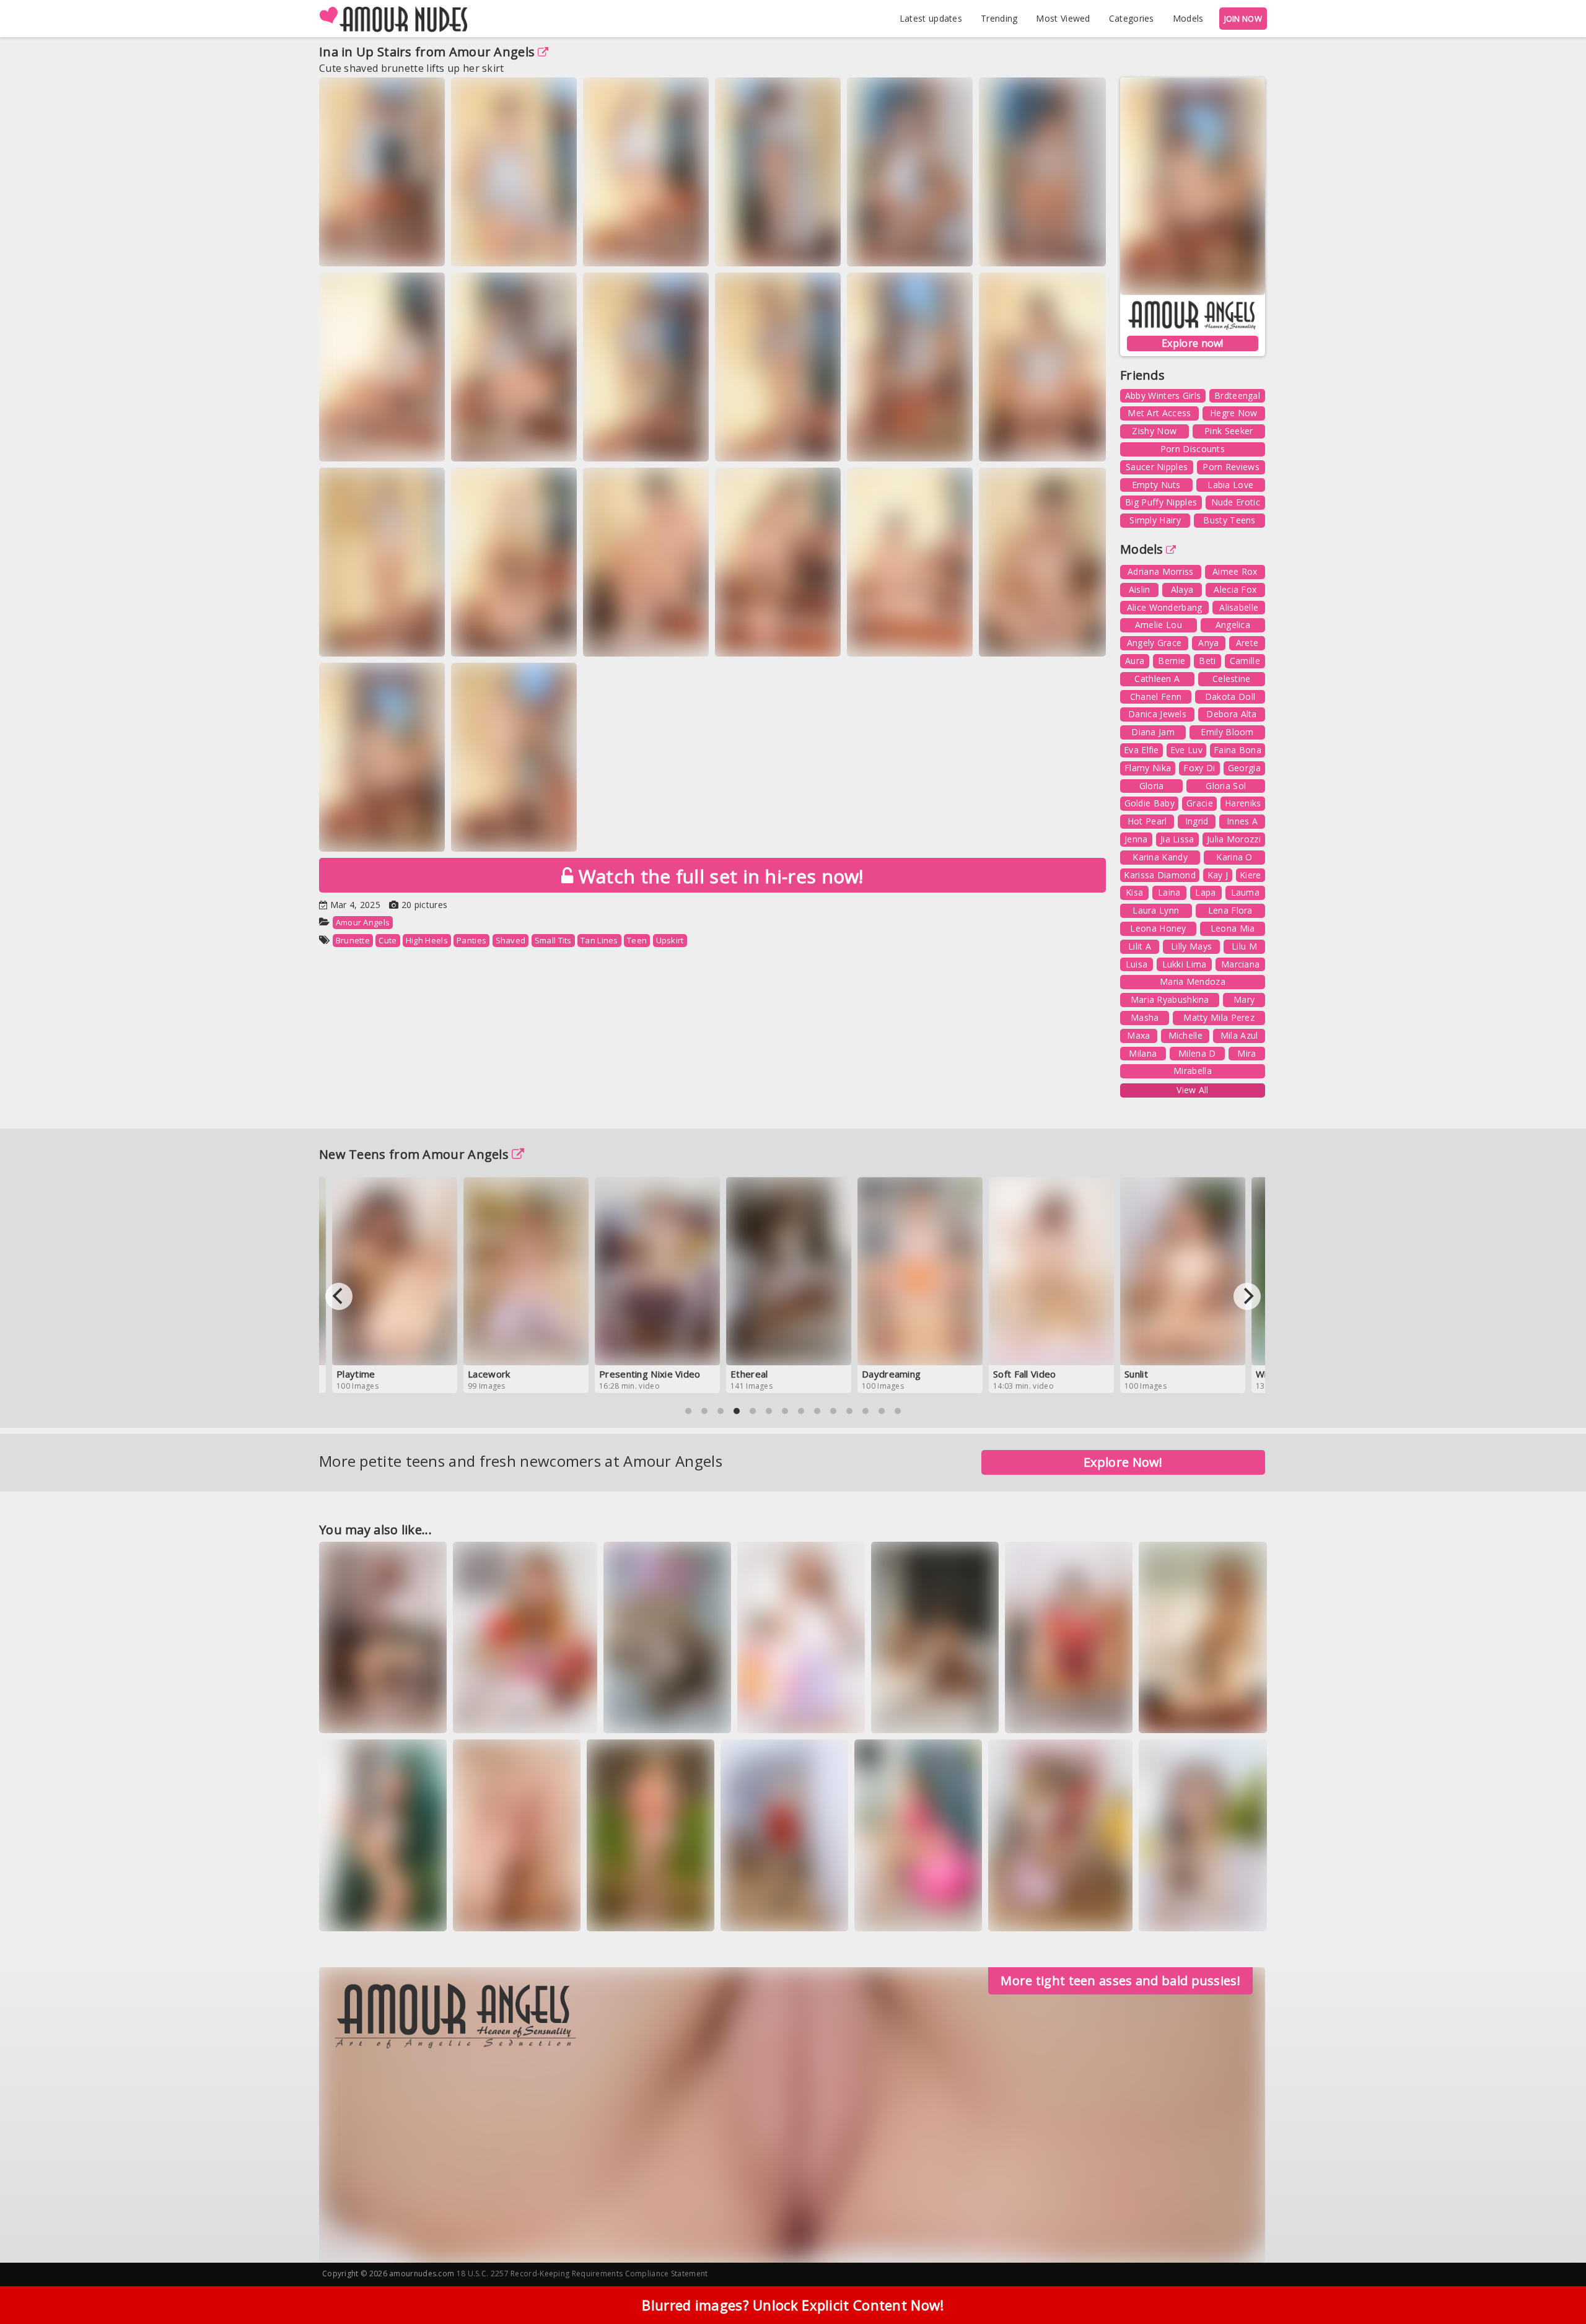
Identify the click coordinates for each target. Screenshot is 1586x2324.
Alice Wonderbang (1165, 607)
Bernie (1172, 661)
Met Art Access (1159, 413)
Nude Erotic (1236, 502)
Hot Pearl (1147, 821)
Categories (1132, 18)
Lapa (1205, 892)
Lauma (1246, 892)
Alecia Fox (1235, 589)
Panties (471, 940)
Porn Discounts (1193, 449)
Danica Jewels (1157, 714)
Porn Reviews (1231, 467)
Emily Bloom (1227, 732)
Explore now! (1193, 343)
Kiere (1251, 875)
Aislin (1140, 589)
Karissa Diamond (1160, 875)
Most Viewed (1063, 18)
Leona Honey (1158, 928)
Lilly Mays (1191, 946)
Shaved (511, 940)
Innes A (1242, 821)
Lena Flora (1230, 910)
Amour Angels (492, 52)
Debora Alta (1231, 714)
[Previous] (339, 1296)
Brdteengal (1237, 395)
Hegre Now (1234, 413)
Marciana (1240, 964)
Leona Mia (1233, 928)
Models (1188, 18)
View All (1192, 1090)
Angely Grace (1154, 643)
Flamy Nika (1148, 768)
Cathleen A (1157, 679)
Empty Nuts (1156, 485)
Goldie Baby (1150, 803)
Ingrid (1197, 821)
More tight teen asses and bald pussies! (1120, 1981)
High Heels (427, 940)
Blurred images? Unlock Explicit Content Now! (793, 2305)
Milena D (1197, 1053)
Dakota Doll (1230, 697)
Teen (637, 940)
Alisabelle (1239, 607)
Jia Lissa (1177, 839)
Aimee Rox (1235, 571)
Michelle (1185, 1035)
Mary (1244, 999)
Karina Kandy (1160, 857)
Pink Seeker (1229, 431)
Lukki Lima (1185, 964)
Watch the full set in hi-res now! (719, 876)
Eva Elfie (1141, 750)
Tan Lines (599, 940)
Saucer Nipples (1157, 467)
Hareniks (1243, 803)
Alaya (1182, 589)
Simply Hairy (1155, 520)
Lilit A (1140, 946)
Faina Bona (1238, 750)
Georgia (1244, 768)
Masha (1145, 1017)
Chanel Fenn (1156, 697)
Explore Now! (1123, 1462)
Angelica (1233, 625)
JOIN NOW (1243, 19)
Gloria (1152, 786)
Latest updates (931, 18)
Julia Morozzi (1234, 839)
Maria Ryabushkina (1170, 999)
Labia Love (1230, 485)
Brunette (353, 940)
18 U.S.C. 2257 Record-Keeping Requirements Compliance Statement (582, 2274)
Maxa (1138, 1035)
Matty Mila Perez (1219, 1017)
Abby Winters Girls (1163, 395)
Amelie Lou (1159, 625)
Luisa (1137, 964)
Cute (388, 940)
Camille (1245, 661)
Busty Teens (1229, 520)
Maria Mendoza (1193, 981)
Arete (1247, 643)
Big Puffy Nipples (1161, 502)
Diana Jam (1153, 732)
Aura (1135, 661)
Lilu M (1244, 946)
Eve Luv (1186, 750)
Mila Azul (1239, 1035)
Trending (999, 18)
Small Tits (553, 940)
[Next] (1247, 1296)
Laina (1169, 892)
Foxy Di (1199, 768)
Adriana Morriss (1161, 571)
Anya (1208, 643)
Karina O (1234, 857)
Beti (1207, 661)
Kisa (1134, 892)
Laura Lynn (1156, 910)
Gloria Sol (1226, 786)
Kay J (1218, 875)
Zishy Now (1154, 431)
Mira (1246, 1053)
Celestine (1232, 679)
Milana (1143, 1053)
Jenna (1136, 839)
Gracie (1200, 803)
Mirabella (1193, 1071)
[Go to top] (1553, 2283)
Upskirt (670, 940)
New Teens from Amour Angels (414, 1154)
